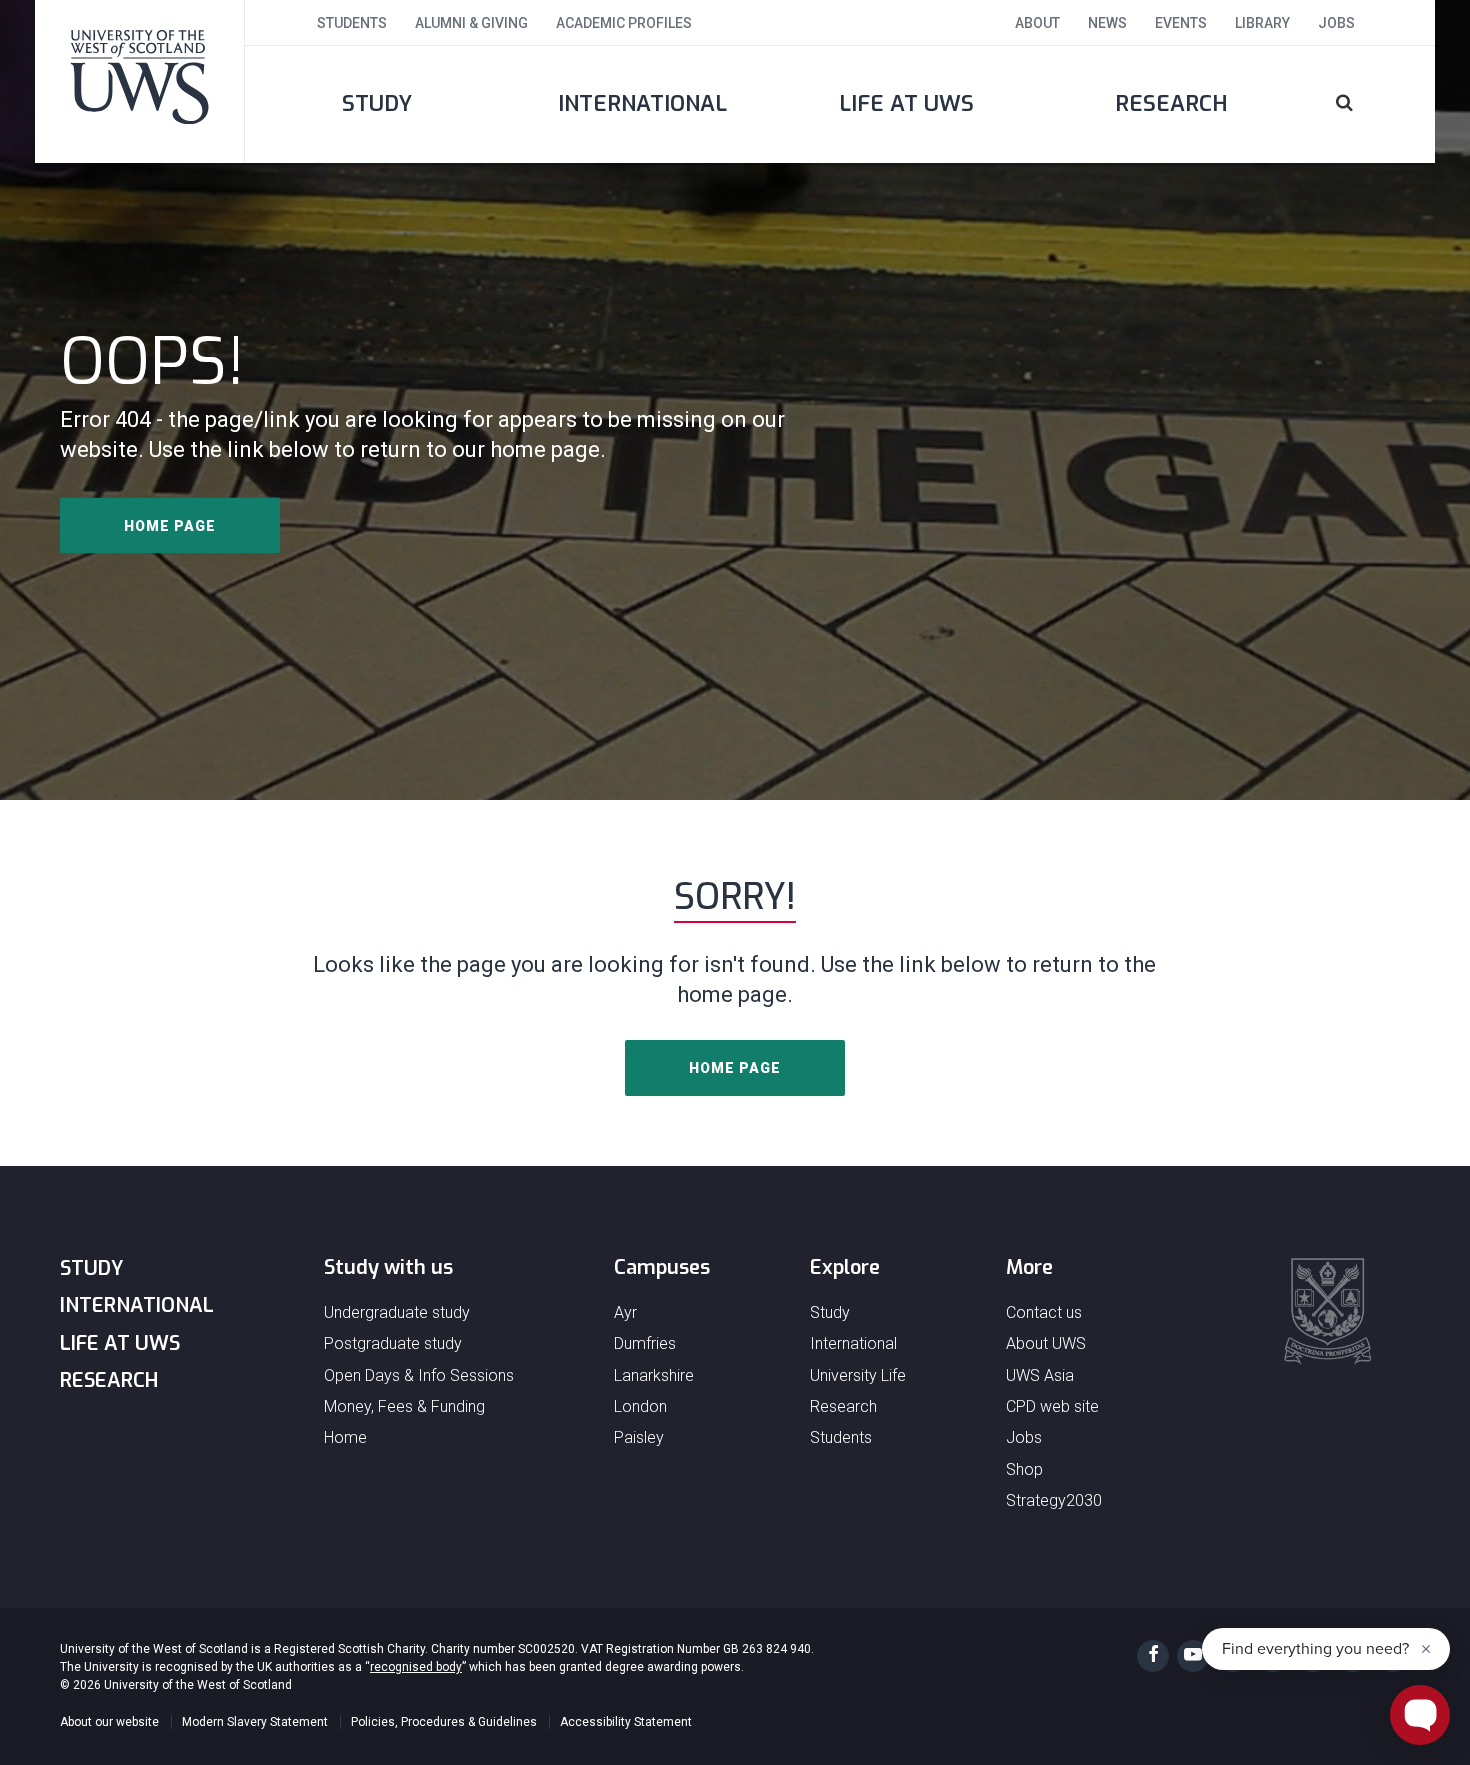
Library (1262, 23)
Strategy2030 (1054, 1500)
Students (352, 23)
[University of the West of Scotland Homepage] (140, 81)
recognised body (416, 1667)
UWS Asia (1040, 1375)
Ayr (625, 1312)
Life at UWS (906, 103)
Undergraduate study (397, 1312)
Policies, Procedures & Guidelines (444, 1722)
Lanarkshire (654, 1375)
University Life (858, 1375)
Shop (1024, 1469)
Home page (170, 526)
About (1037, 23)
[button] (1369, 104)
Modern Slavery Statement (255, 1722)
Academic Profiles (624, 23)
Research (1171, 103)
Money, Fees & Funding (404, 1406)
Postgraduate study (393, 1343)
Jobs (1336, 23)
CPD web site (1052, 1406)
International (642, 103)
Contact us (1044, 1312)
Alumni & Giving (471, 23)
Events (1181, 23)
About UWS (1046, 1343)
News (1107, 23)
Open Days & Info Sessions (419, 1375)
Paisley (639, 1437)
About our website (109, 1722)
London (640, 1406)
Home (345, 1437)
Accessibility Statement (626, 1722)
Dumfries (645, 1343)
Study (377, 103)
